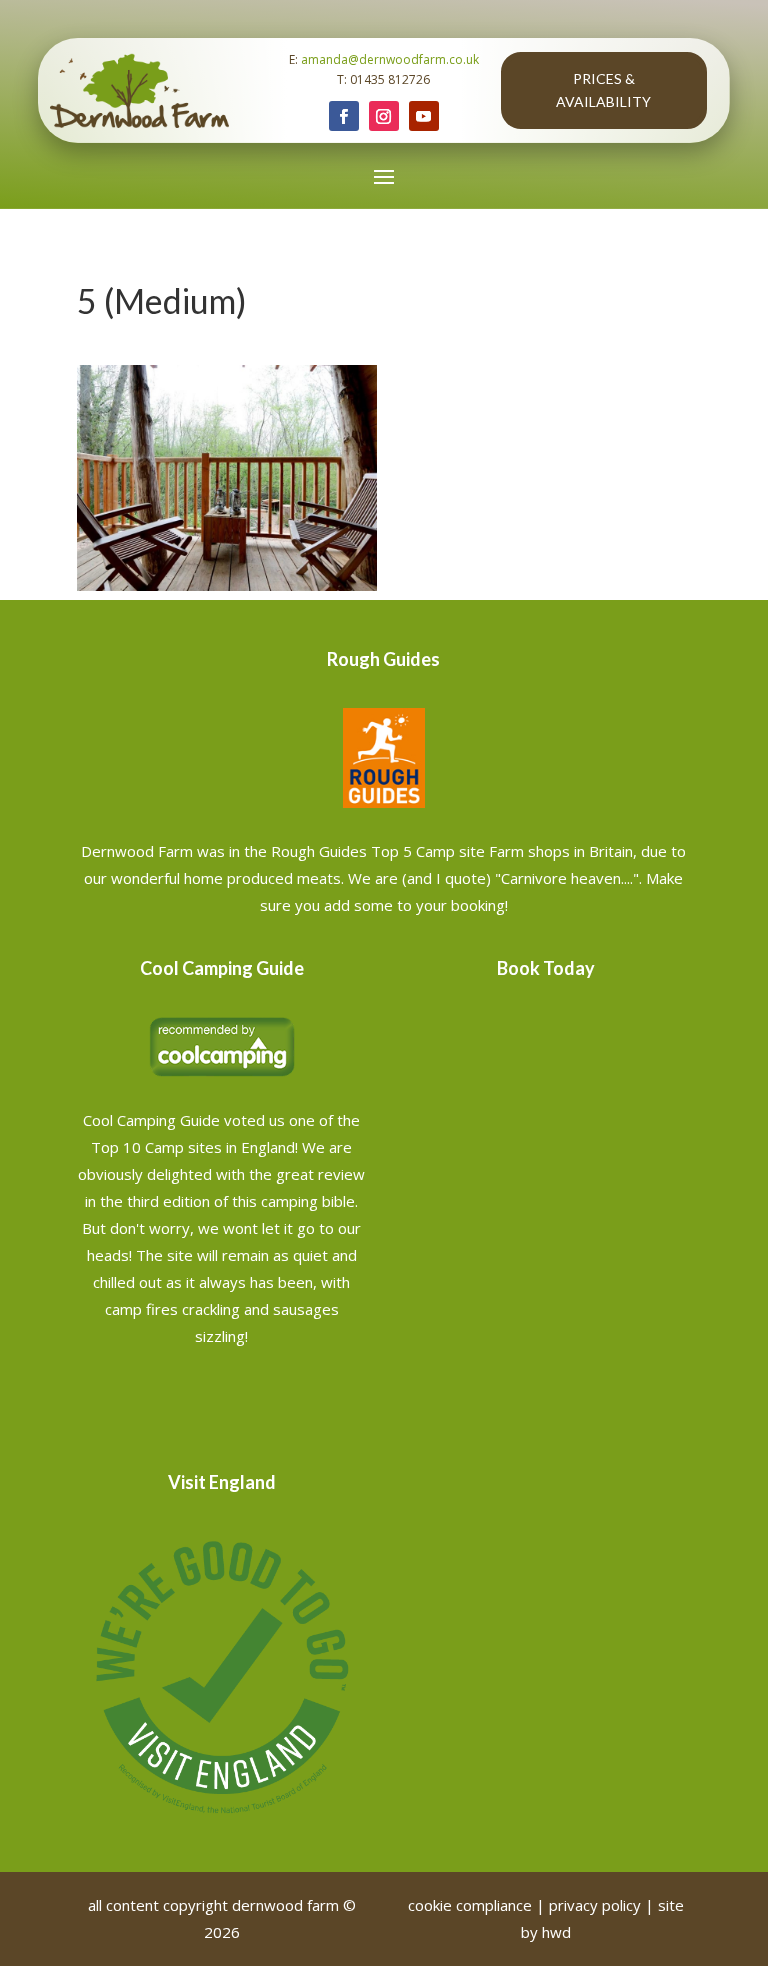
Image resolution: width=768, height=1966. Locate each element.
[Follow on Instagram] (384, 116)
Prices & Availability (603, 90)
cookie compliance (470, 1905)
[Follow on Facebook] (344, 116)
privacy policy (595, 1905)
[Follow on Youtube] (424, 116)
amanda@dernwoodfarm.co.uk (390, 59)
